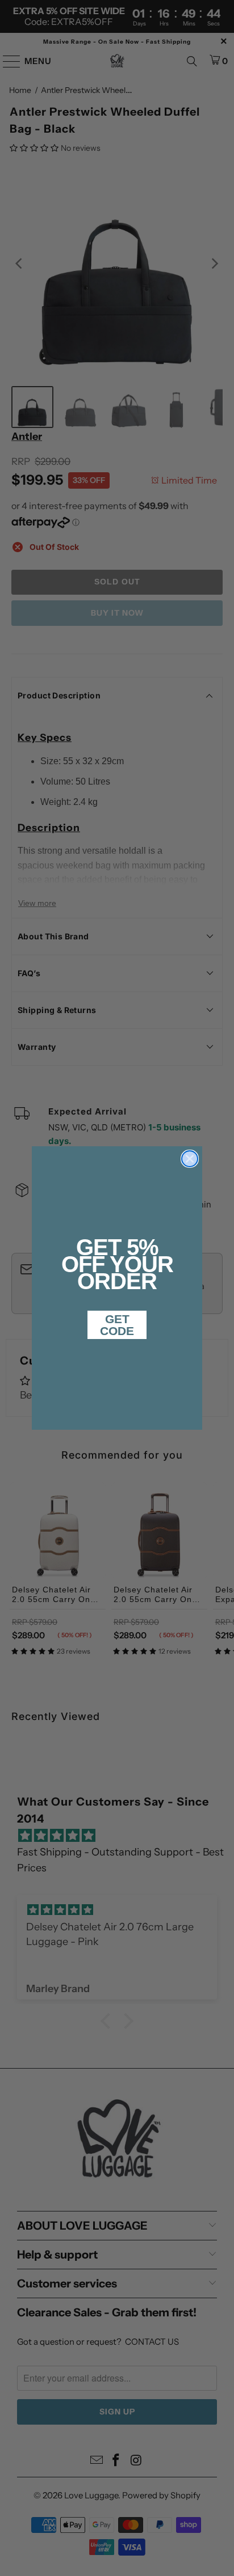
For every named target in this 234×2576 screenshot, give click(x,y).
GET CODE (117, 1325)
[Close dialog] (190, 1159)
